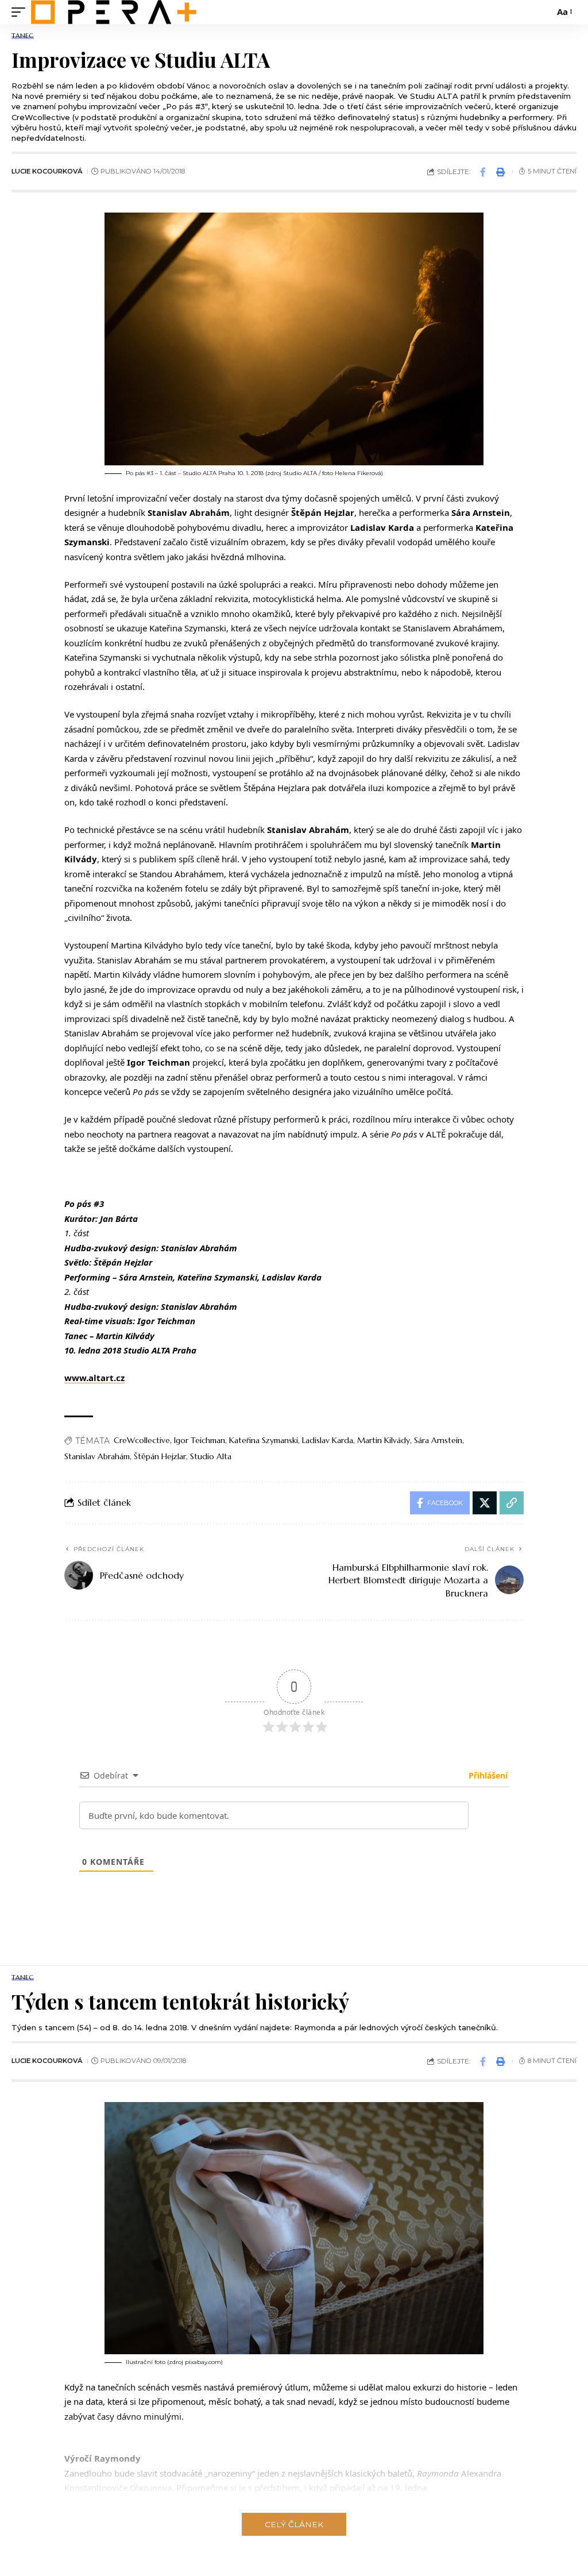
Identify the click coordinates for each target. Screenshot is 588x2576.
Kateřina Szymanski (264, 1440)
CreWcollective (142, 1440)
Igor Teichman (200, 1440)
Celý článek (294, 2524)
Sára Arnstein (438, 1440)
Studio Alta (211, 1456)
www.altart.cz (94, 1378)
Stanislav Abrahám (97, 1456)
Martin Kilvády (384, 1440)
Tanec (23, 36)
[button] (21, 12)
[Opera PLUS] (114, 12)
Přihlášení (487, 1775)
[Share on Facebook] (483, 172)
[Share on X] (485, 1503)
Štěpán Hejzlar (160, 1456)
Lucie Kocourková (47, 171)
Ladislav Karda (328, 1440)
